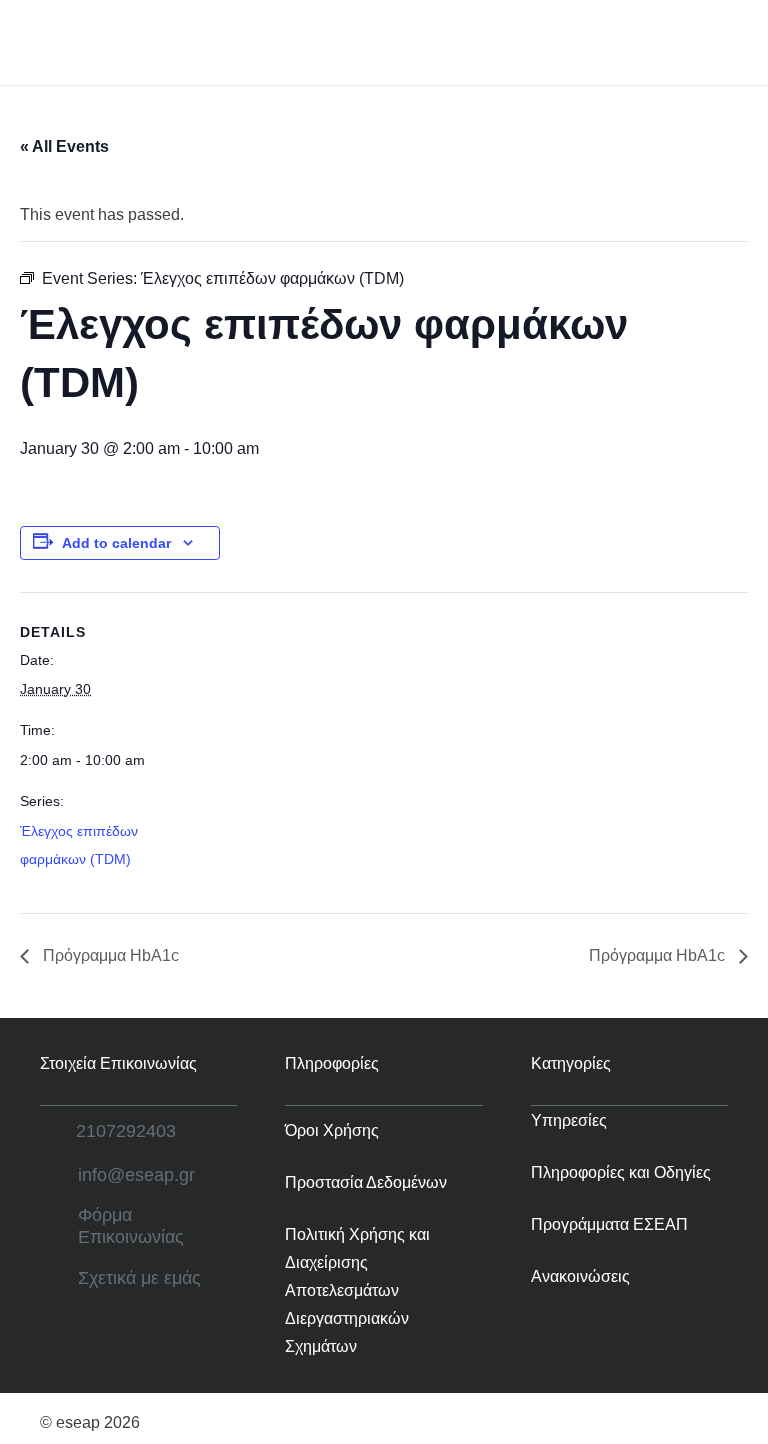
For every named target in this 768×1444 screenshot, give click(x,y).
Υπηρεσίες (569, 1120)
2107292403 (126, 1131)
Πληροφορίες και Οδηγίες (621, 1172)
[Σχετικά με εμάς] (59, 1278)
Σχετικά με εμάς (139, 1278)
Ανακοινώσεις (580, 1276)
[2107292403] (58, 1131)
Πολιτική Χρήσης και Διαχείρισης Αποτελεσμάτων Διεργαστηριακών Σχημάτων (357, 1290)
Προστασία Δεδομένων (366, 1182)
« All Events (64, 146)
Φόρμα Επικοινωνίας (131, 1226)
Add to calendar (116, 543)
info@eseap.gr (136, 1175)
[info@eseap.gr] (59, 1175)
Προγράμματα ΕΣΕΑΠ (609, 1224)
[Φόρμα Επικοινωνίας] (59, 1227)
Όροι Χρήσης (332, 1130)
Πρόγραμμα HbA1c (109, 955)
